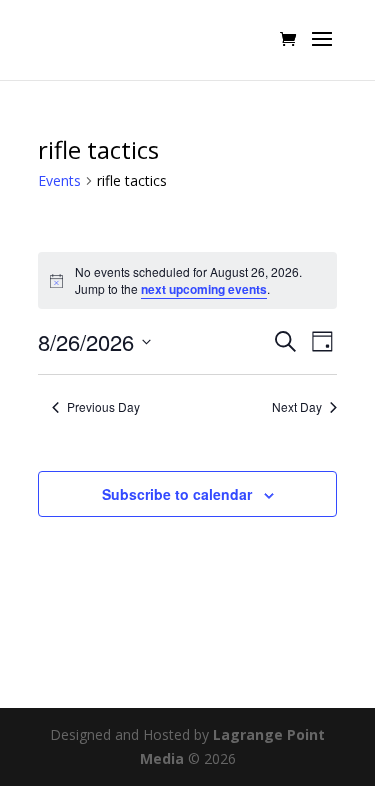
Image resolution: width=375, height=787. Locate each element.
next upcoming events (204, 289)
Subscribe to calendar (177, 494)
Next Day (297, 407)
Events (59, 180)
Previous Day (103, 407)
